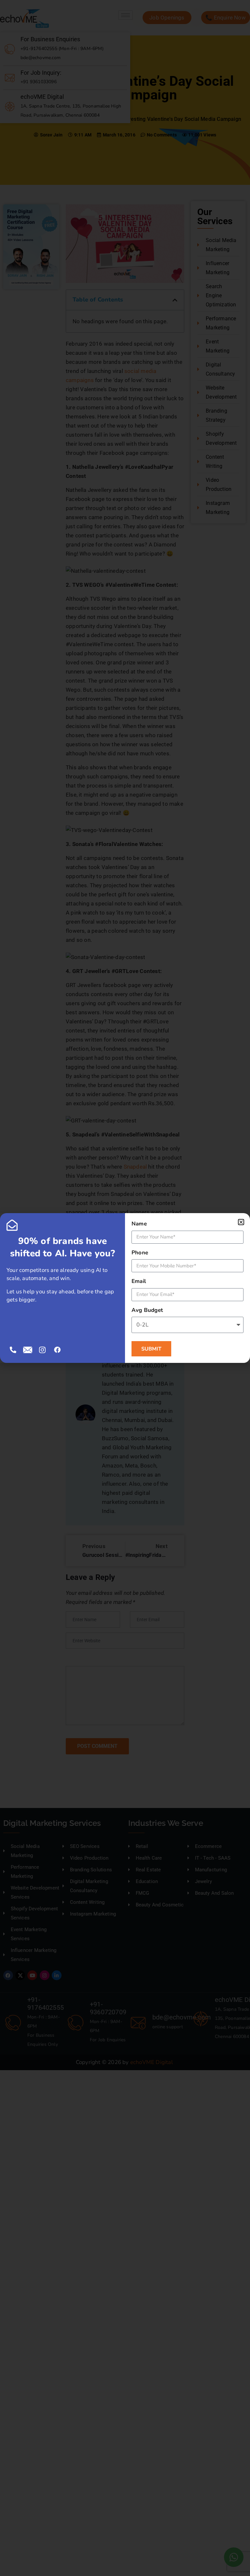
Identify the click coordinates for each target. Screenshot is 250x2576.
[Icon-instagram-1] (42, 1350)
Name (139, 1224)
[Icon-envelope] (28, 1350)
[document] (125, 1288)
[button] (241, 1222)
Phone (140, 1253)
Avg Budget (147, 1310)
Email (139, 1281)
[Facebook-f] (57, 1350)
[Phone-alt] (13, 1350)
